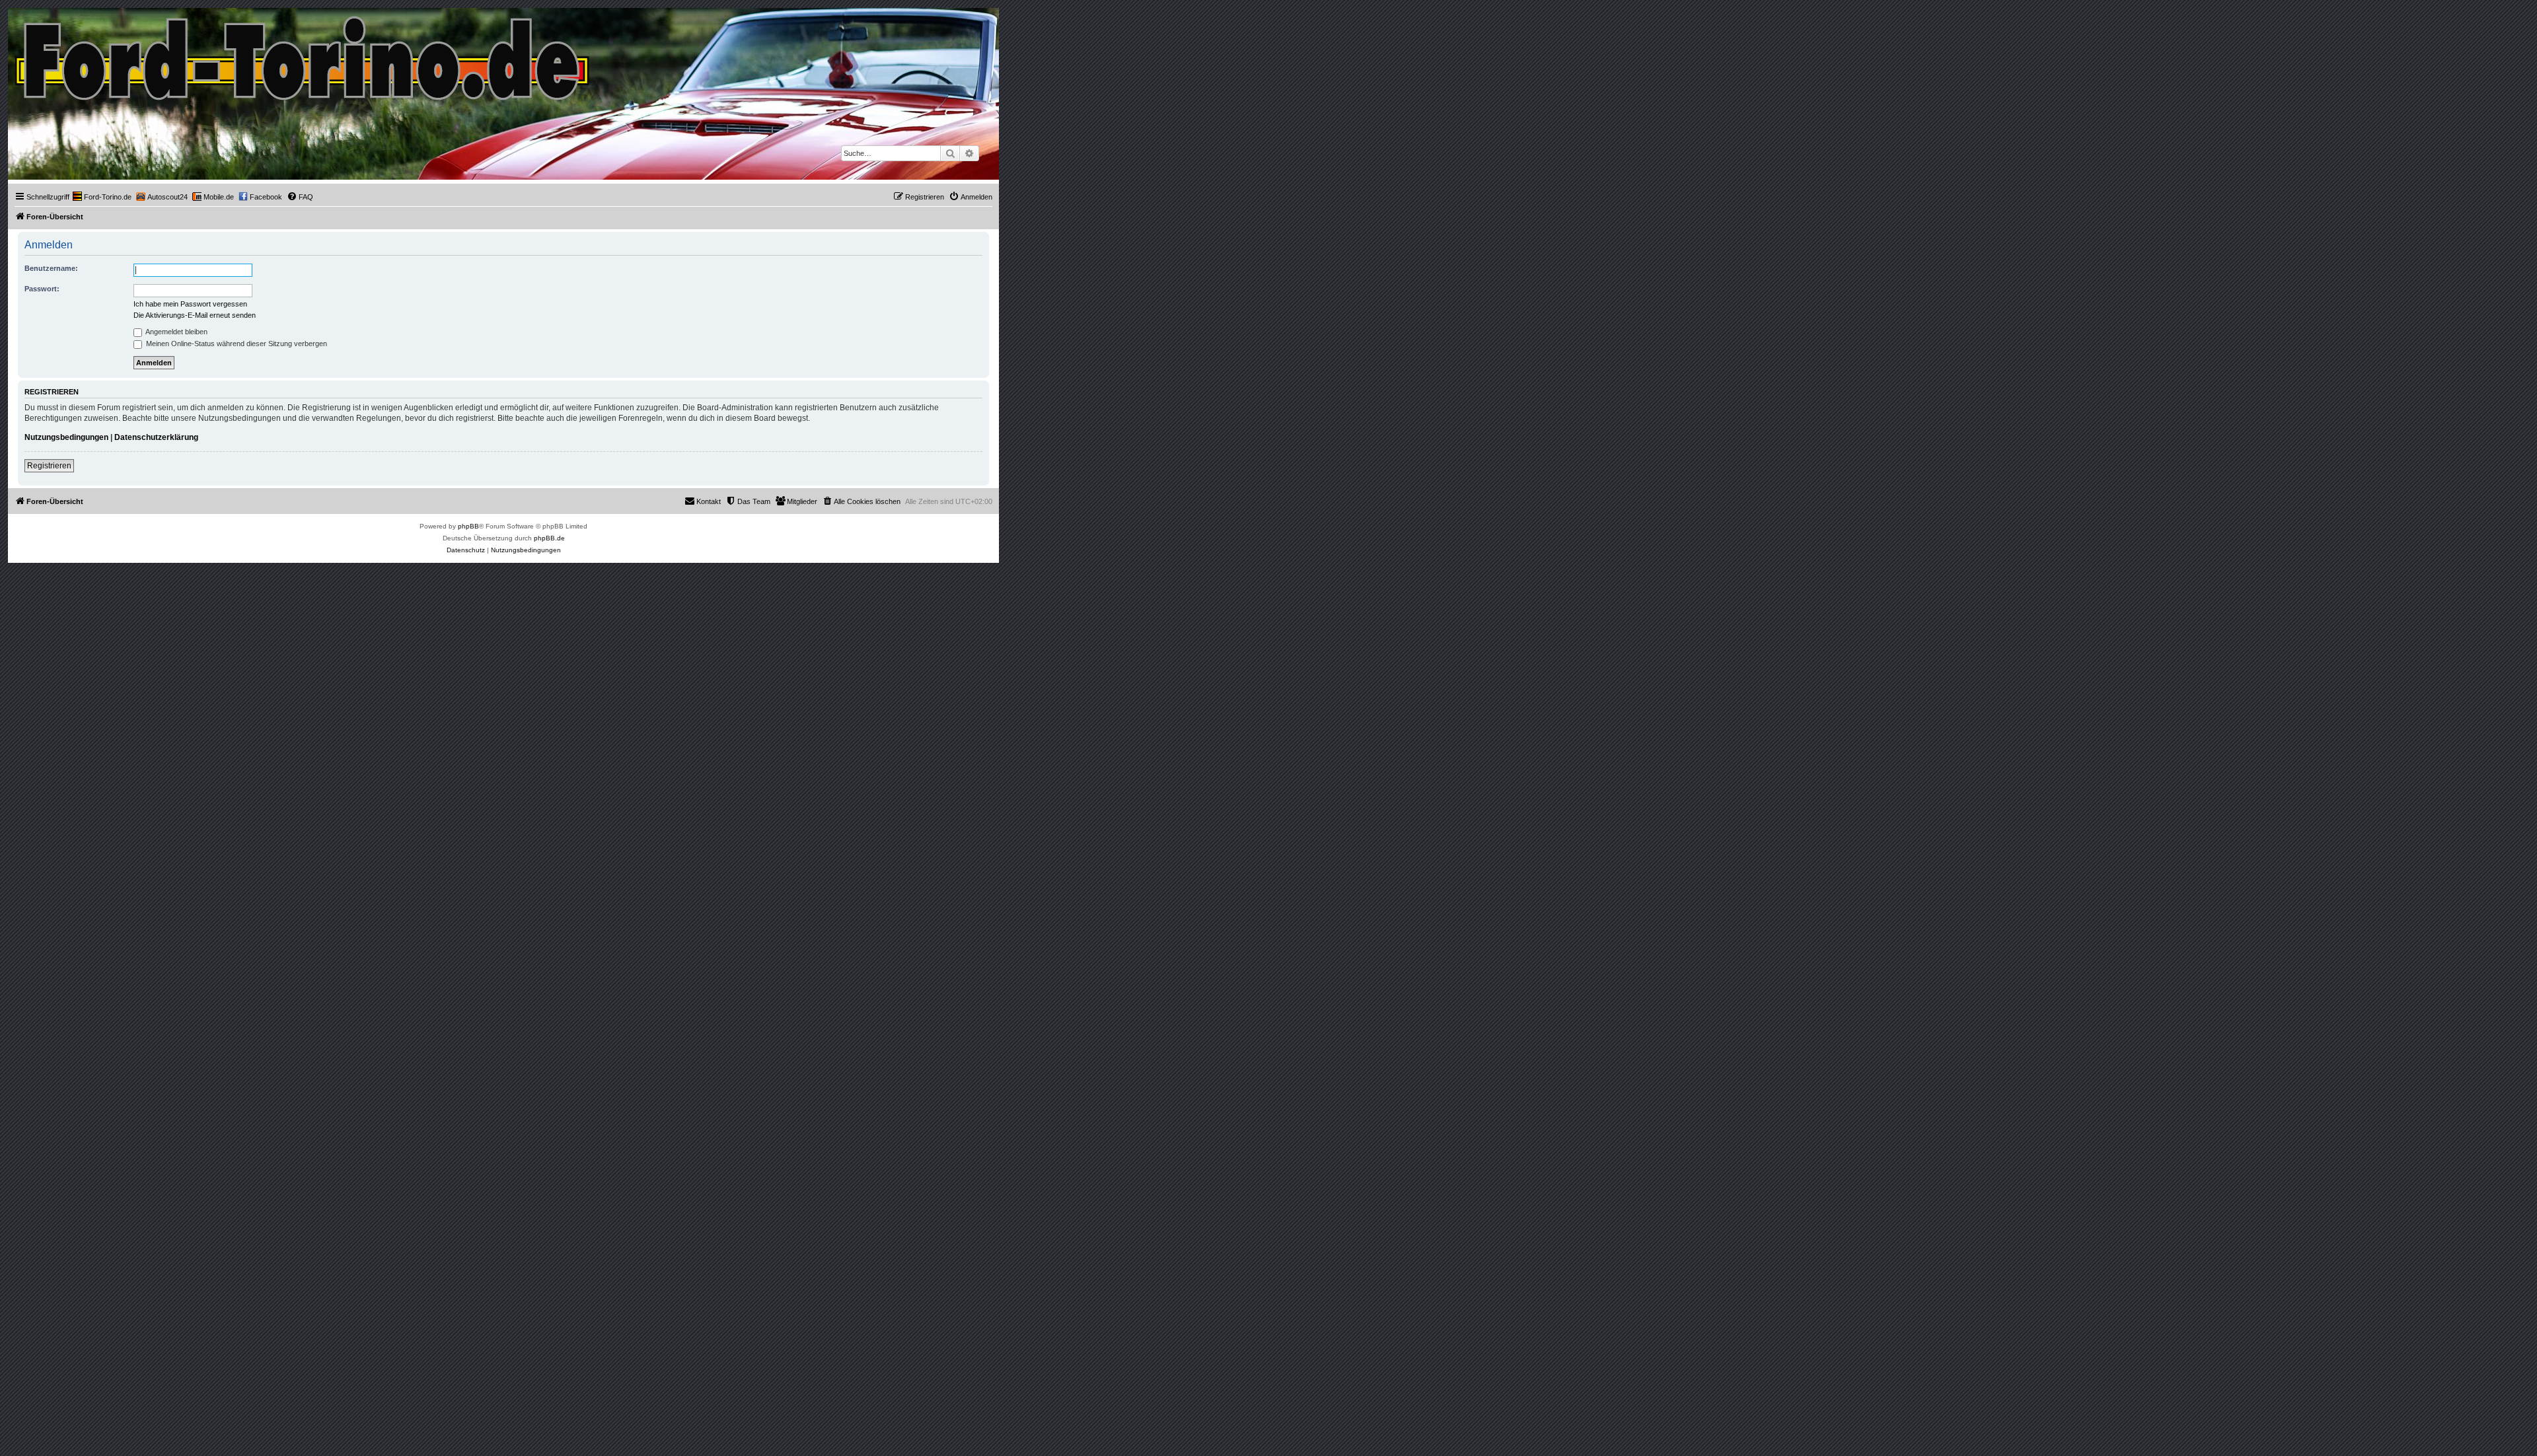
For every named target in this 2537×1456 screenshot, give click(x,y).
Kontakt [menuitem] (709, 501)
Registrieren (49, 466)
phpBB (468, 526)
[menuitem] (102, 197)
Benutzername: (51, 268)
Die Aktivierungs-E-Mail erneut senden (195, 315)
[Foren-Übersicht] (303, 55)
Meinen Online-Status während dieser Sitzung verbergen (236, 344)
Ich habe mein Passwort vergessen (190, 304)
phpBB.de (549, 538)
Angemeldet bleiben (176, 332)
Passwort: (42, 289)
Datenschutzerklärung (156, 437)
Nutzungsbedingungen (66, 437)
